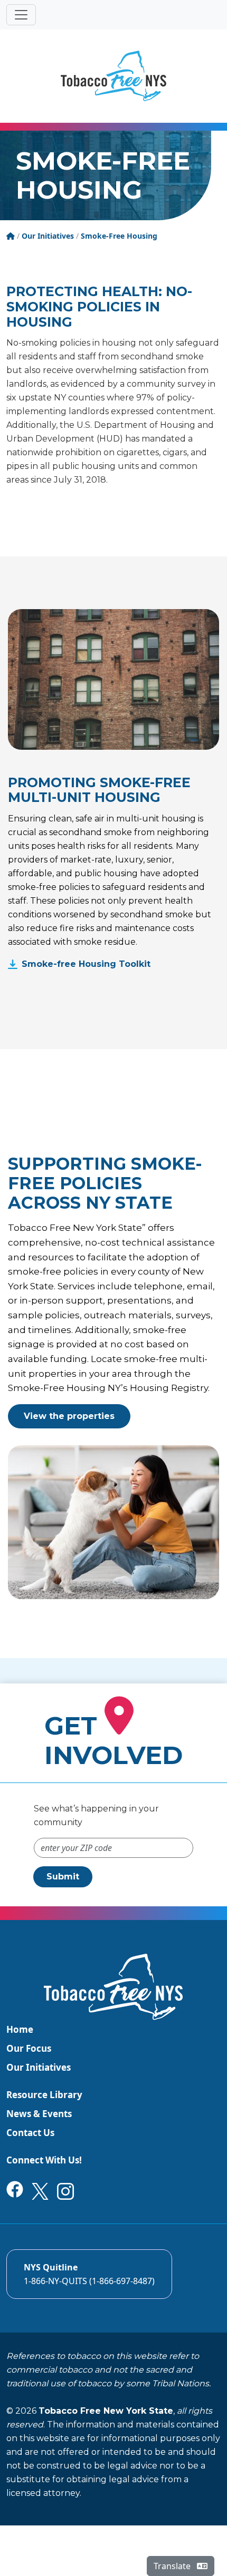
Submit (63, 1877)
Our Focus (29, 2048)
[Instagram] (65, 2190)
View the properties (69, 1416)
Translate (173, 2566)
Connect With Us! (44, 2160)
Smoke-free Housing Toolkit (86, 964)
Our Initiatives (39, 2067)
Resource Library (44, 2095)
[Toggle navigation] (21, 15)
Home (20, 2029)
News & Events (39, 2114)
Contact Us (30, 2133)
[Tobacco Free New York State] (113, 76)
